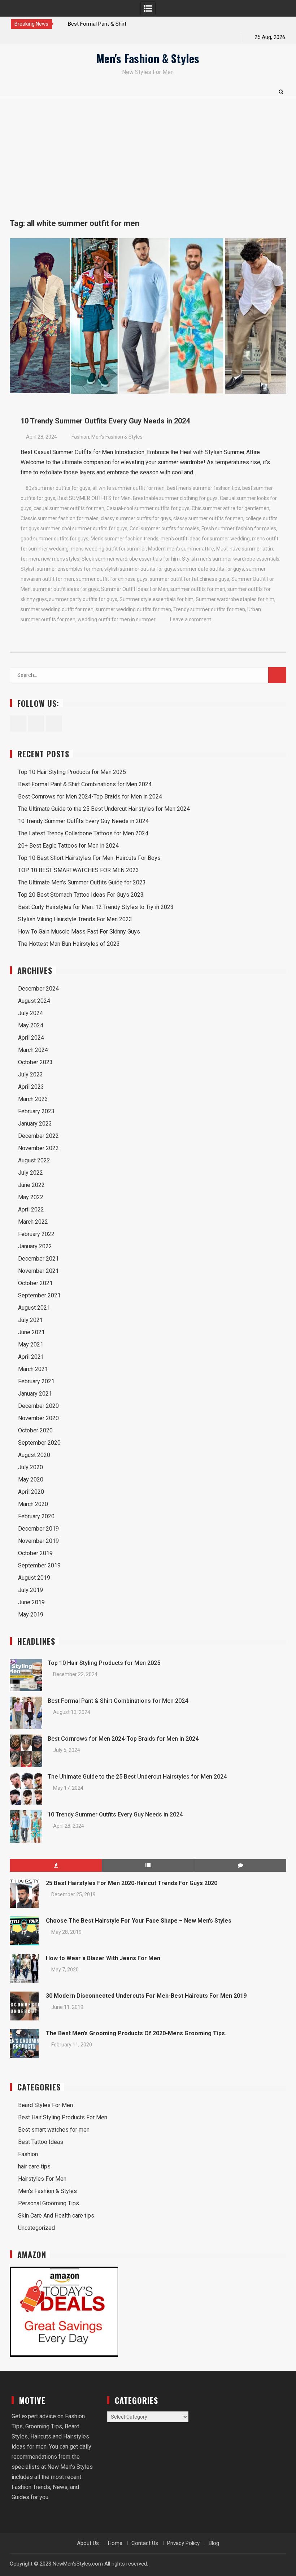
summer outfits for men (198, 589)
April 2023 (31, 1087)
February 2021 (36, 1381)
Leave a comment (191, 619)
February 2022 (36, 1234)
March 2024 (33, 1050)
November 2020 (38, 1418)
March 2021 (33, 1369)
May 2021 (31, 1344)
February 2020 (36, 1516)
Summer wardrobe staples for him (235, 599)
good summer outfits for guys (55, 539)
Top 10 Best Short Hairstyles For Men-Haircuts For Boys (89, 858)
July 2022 (31, 1173)
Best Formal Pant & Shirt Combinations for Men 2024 (85, 784)
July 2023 (31, 1074)
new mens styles (60, 559)
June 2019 (31, 1602)
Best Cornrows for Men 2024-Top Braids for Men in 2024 (90, 797)
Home (115, 2543)
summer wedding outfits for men (133, 609)
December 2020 (38, 1406)
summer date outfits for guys (211, 569)
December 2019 (38, 1529)
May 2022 (31, 1197)
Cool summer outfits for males (164, 528)
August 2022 (34, 1160)
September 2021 (39, 1295)
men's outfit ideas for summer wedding (205, 539)
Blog (214, 2543)
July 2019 (31, 1590)
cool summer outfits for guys (95, 528)
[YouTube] (42, 37)
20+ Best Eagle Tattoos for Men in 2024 (68, 846)
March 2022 (33, 1222)
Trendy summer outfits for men (209, 609)
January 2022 (35, 1246)
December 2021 (38, 1259)
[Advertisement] (148, 152)
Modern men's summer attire (181, 549)
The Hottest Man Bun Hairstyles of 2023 (69, 944)
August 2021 (34, 1308)
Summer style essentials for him (156, 599)
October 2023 (35, 1062)
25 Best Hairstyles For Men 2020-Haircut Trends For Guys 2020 (132, 1883)
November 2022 (38, 1148)
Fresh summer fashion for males (239, 528)
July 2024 (31, 1013)
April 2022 (31, 1209)
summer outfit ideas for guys (66, 589)
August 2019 (34, 1578)
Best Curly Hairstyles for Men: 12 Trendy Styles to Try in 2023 (96, 907)
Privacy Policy (183, 2543)
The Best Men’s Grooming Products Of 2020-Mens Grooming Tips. (136, 2033)
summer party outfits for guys (83, 599)
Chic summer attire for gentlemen (230, 508)
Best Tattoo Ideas (41, 2142)
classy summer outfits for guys (136, 518)
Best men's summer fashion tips (203, 488)
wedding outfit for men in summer (117, 619)
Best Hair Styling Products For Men (63, 2117)
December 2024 (38, 989)
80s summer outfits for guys (58, 488)
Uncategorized (36, 2228)
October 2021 (35, 1283)
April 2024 (31, 1038)
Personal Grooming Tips (49, 2203)
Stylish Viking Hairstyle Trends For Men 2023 (75, 919)
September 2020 (39, 1443)
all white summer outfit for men (129, 488)
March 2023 (33, 1099)
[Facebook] (17, 37)
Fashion (80, 437)
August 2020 (34, 1455)
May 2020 (31, 1480)
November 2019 (38, 1541)
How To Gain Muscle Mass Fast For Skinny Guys (79, 932)
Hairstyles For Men (42, 2179)
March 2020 (33, 1504)
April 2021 (31, 1357)
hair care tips (34, 2166)
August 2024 (34, 1001)
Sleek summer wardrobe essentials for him (131, 559)
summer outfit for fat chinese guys (190, 579)
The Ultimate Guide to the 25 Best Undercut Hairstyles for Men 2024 (104, 809)
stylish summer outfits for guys (140, 569)
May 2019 (31, 1615)
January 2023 (35, 1124)
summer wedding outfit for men (57, 609)
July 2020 (31, 1467)
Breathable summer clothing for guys (175, 498)
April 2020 (31, 1492)
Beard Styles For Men (45, 2105)
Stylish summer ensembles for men (61, 569)
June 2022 (31, 1185)
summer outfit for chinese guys (112, 579)
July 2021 (31, 1320)
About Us (88, 2543)
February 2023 (36, 1111)
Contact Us (145, 2543)
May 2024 (31, 1025)
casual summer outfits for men (69, 508)
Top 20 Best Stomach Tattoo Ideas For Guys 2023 (81, 895)
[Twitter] (30, 37)
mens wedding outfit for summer (108, 549)
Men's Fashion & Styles (148, 58)
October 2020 (35, 1430)
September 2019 (39, 1565)
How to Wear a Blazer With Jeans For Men (103, 1958)
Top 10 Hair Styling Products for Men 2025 (72, 772)
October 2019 (35, 1553)
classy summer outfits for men (208, 518)
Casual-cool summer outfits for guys (148, 508)
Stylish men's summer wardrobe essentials (231, 559)
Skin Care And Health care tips (56, 2216)
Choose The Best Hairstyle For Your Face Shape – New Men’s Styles (139, 1921)
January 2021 (35, 1394)
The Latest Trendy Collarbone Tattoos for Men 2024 (83, 833)
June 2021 (31, 1332)
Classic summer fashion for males (60, 518)
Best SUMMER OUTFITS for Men (94, 498)
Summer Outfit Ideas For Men (135, 589)
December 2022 (38, 1136)
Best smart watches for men (54, 2130)
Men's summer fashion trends (125, 539)
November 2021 (38, 1271)
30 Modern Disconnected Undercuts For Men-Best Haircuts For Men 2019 (146, 1996)
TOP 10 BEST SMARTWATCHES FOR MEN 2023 (79, 870)
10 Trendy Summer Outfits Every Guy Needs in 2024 (105, 421)
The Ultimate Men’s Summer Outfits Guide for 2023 (82, 882)
